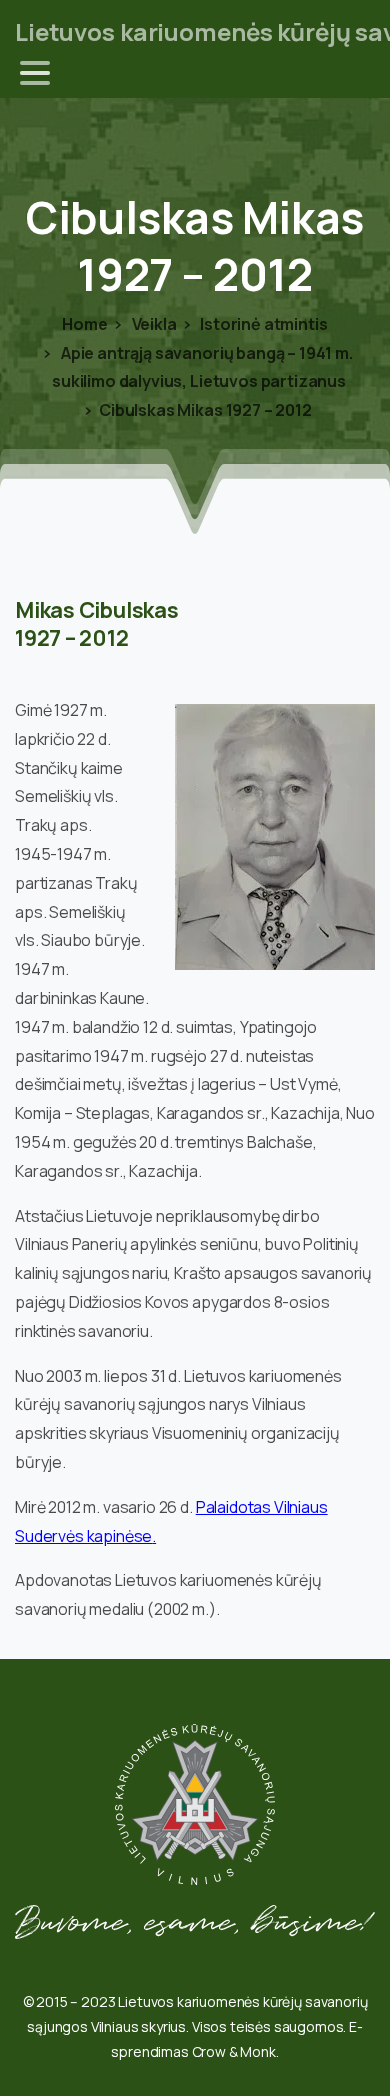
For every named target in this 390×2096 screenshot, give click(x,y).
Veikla (153, 324)
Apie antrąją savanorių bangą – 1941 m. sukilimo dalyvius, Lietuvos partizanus (202, 367)
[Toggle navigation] (35, 73)
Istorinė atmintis (262, 324)
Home (84, 324)
